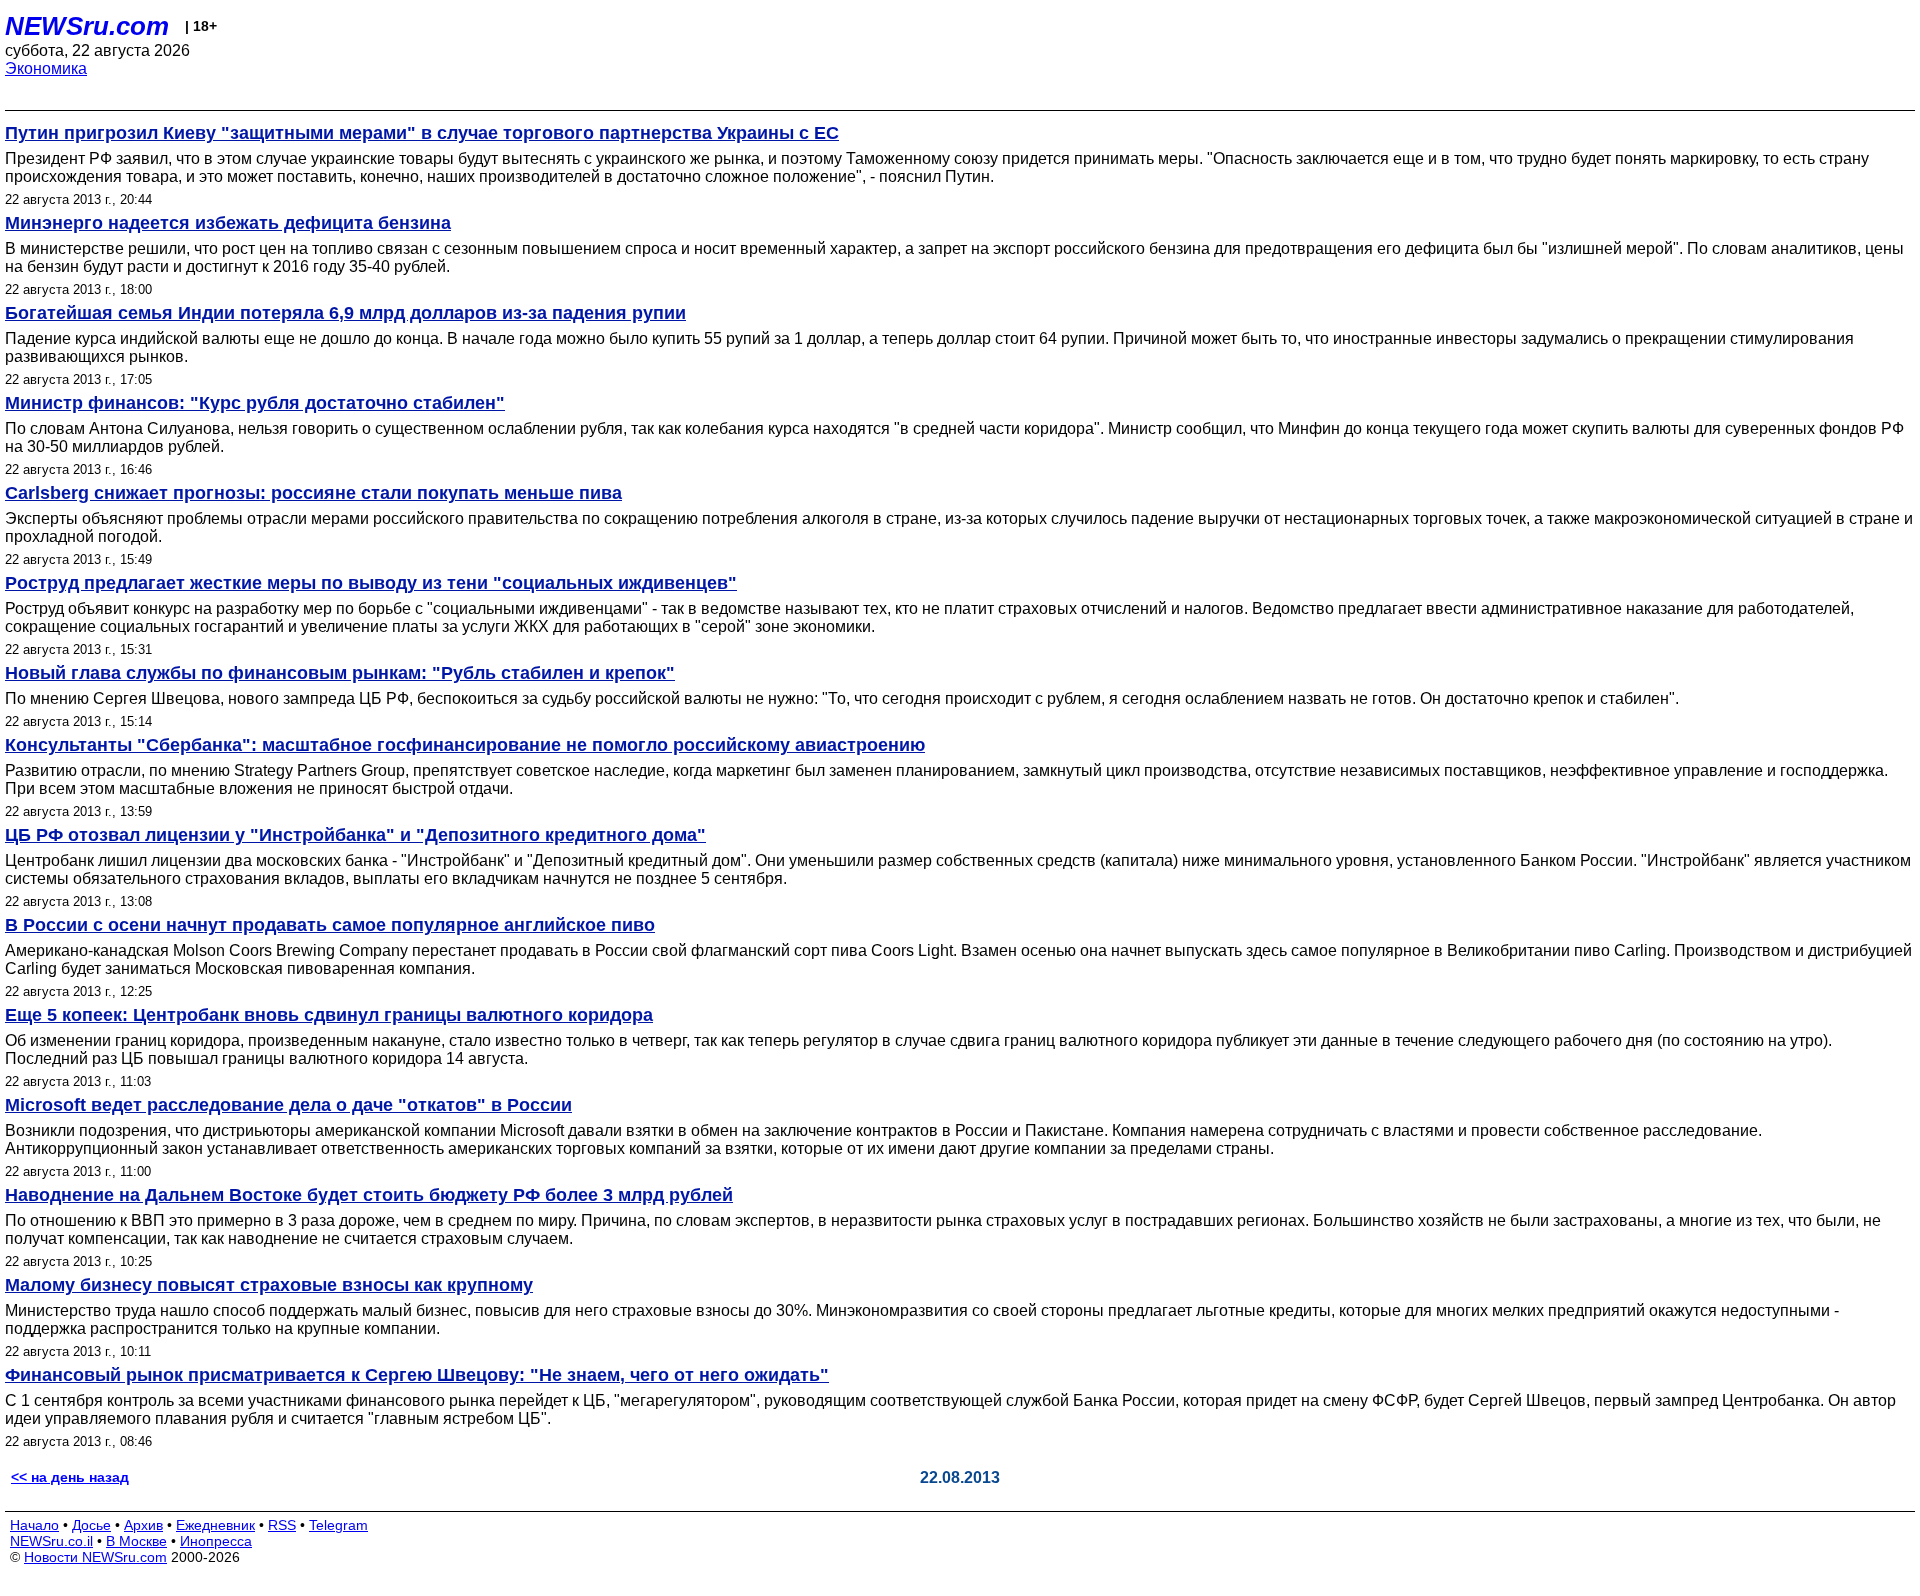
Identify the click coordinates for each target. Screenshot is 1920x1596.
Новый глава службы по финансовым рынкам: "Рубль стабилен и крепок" (340, 673)
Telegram (338, 1525)
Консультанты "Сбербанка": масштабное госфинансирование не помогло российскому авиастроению (465, 745)
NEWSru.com (87, 26)
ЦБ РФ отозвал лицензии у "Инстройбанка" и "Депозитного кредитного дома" (355, 835)
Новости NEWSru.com (95, 1557)
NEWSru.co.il (51, 1541)
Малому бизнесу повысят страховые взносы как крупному (269, 1285)
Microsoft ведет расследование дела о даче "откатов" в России (288, 1105)
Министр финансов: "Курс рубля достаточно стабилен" (255, 403)
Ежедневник (215, 1525)
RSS (282, 1525)
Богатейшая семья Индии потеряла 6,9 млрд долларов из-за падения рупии (345, 313)
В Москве (136, 1541)
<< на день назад (70, 1477)
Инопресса (216, 1541)
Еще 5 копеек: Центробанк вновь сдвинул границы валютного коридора (329, 1015)
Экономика (46, 68)
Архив (143, 1525)
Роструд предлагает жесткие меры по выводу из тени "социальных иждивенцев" (371, 583)
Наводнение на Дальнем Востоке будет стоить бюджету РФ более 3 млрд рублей (369, 1195)
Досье (91, 1525)
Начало (34, 1525)
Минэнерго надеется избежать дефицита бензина (228, 223)
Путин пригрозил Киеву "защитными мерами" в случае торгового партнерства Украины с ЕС (422, 133)
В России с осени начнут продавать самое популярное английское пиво (330, 925)
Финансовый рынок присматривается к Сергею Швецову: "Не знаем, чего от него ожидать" (417, 1375)
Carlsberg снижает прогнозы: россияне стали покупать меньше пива (313, 493)
